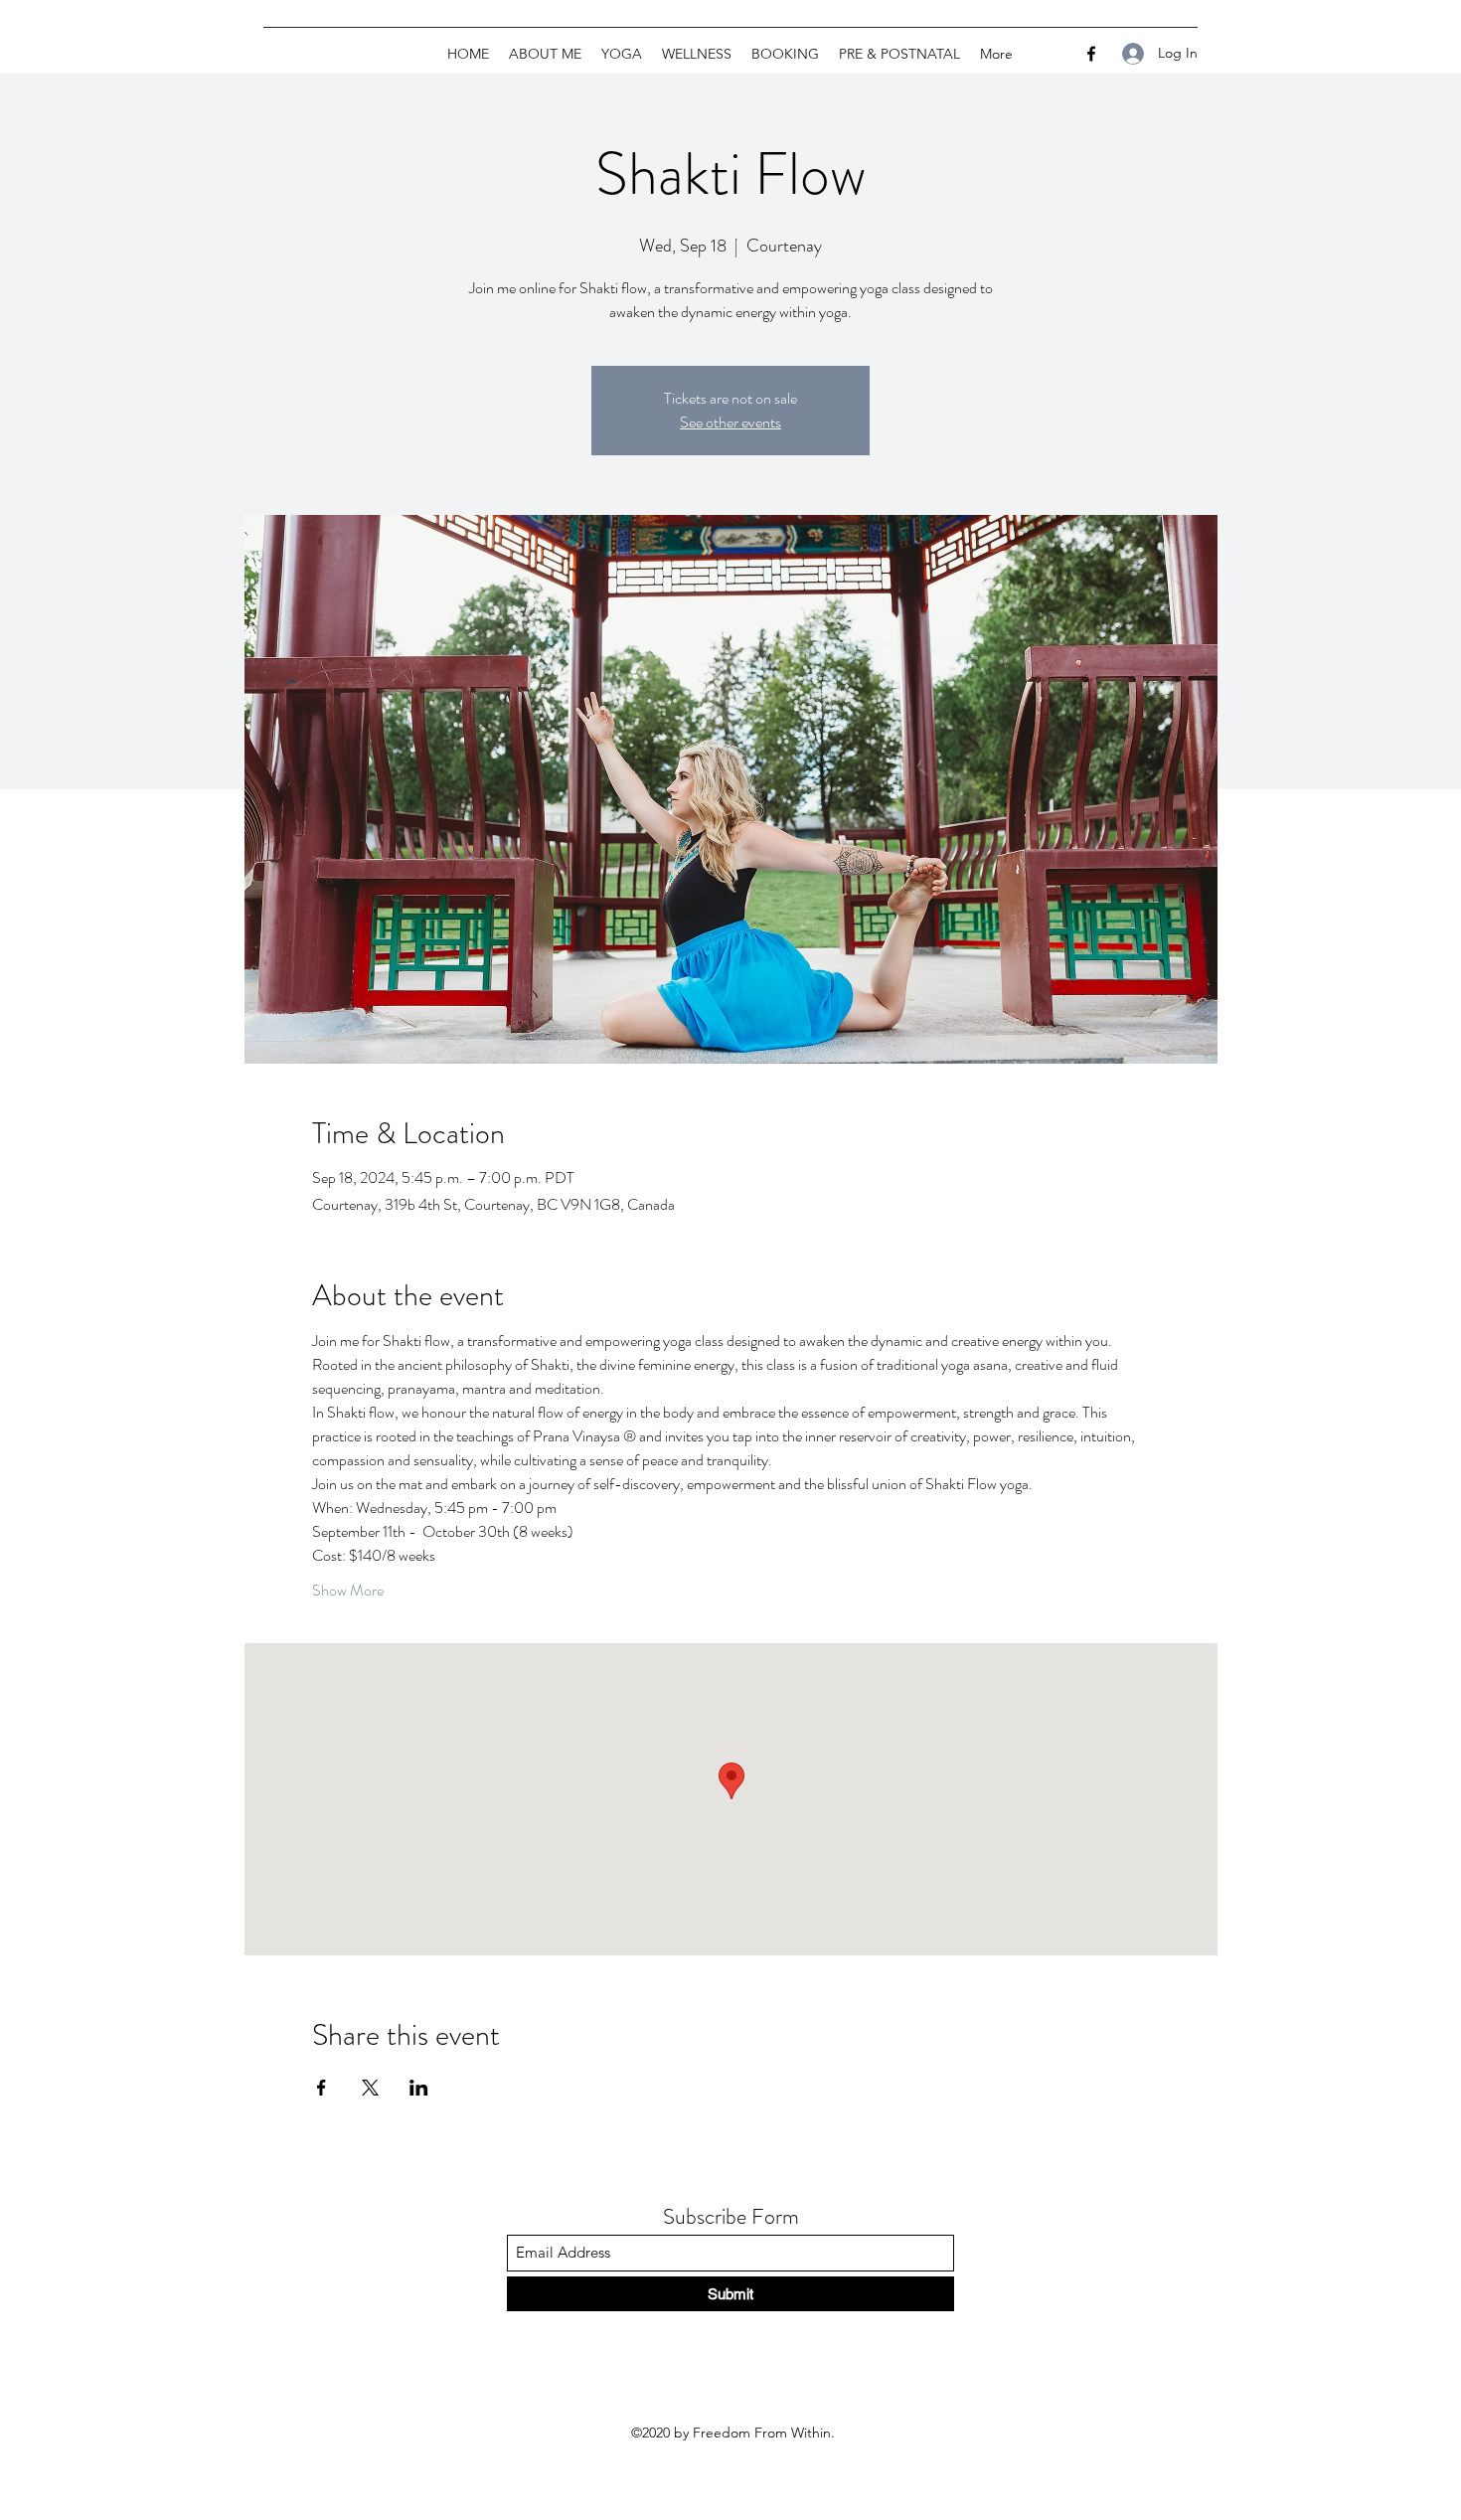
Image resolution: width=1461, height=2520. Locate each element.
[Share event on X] (370, 2088)
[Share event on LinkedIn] (419, 2088)
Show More (348, 1591)
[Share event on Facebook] (322, 2088)
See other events (730, 422)
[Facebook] (1091, 54)
